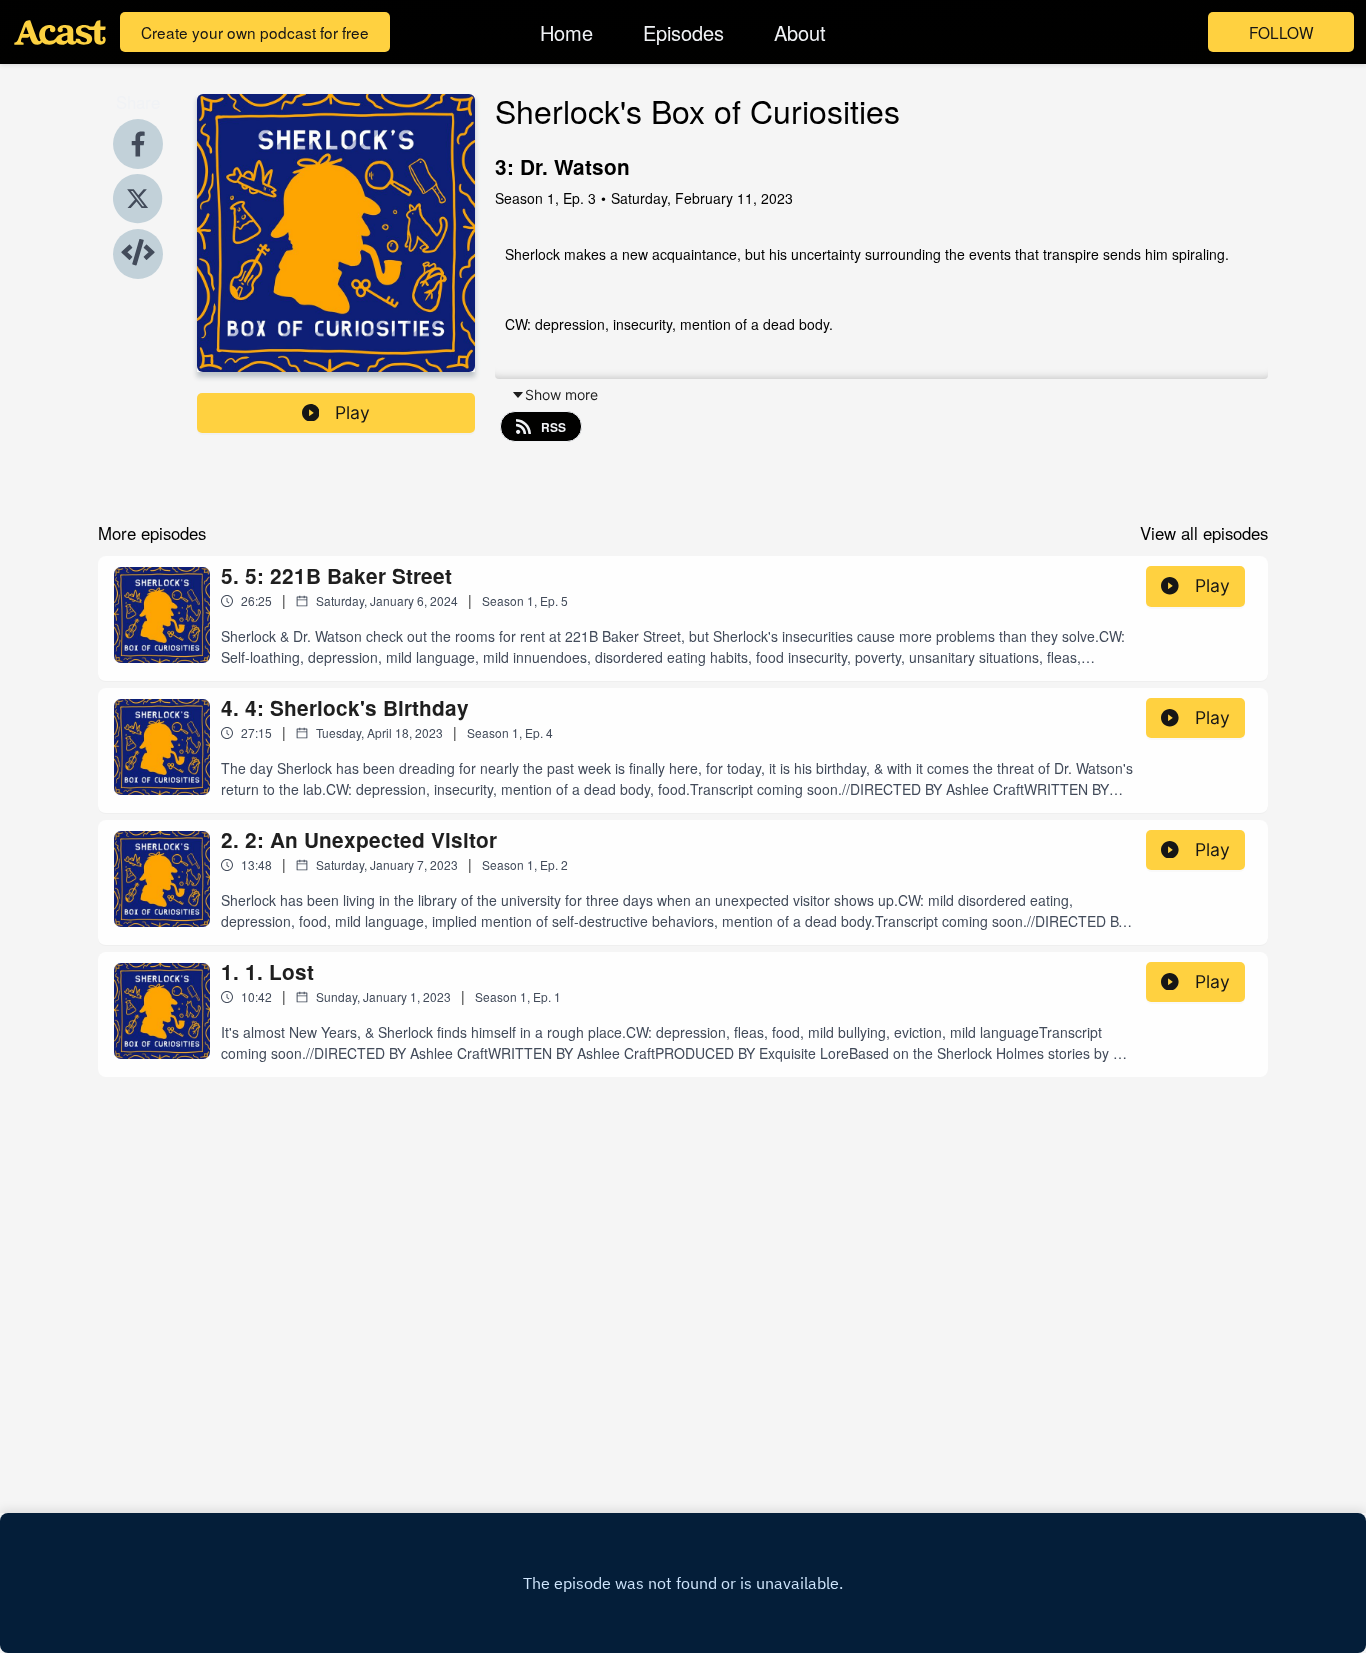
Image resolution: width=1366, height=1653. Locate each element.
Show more (561, 394)
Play (352, 412)
